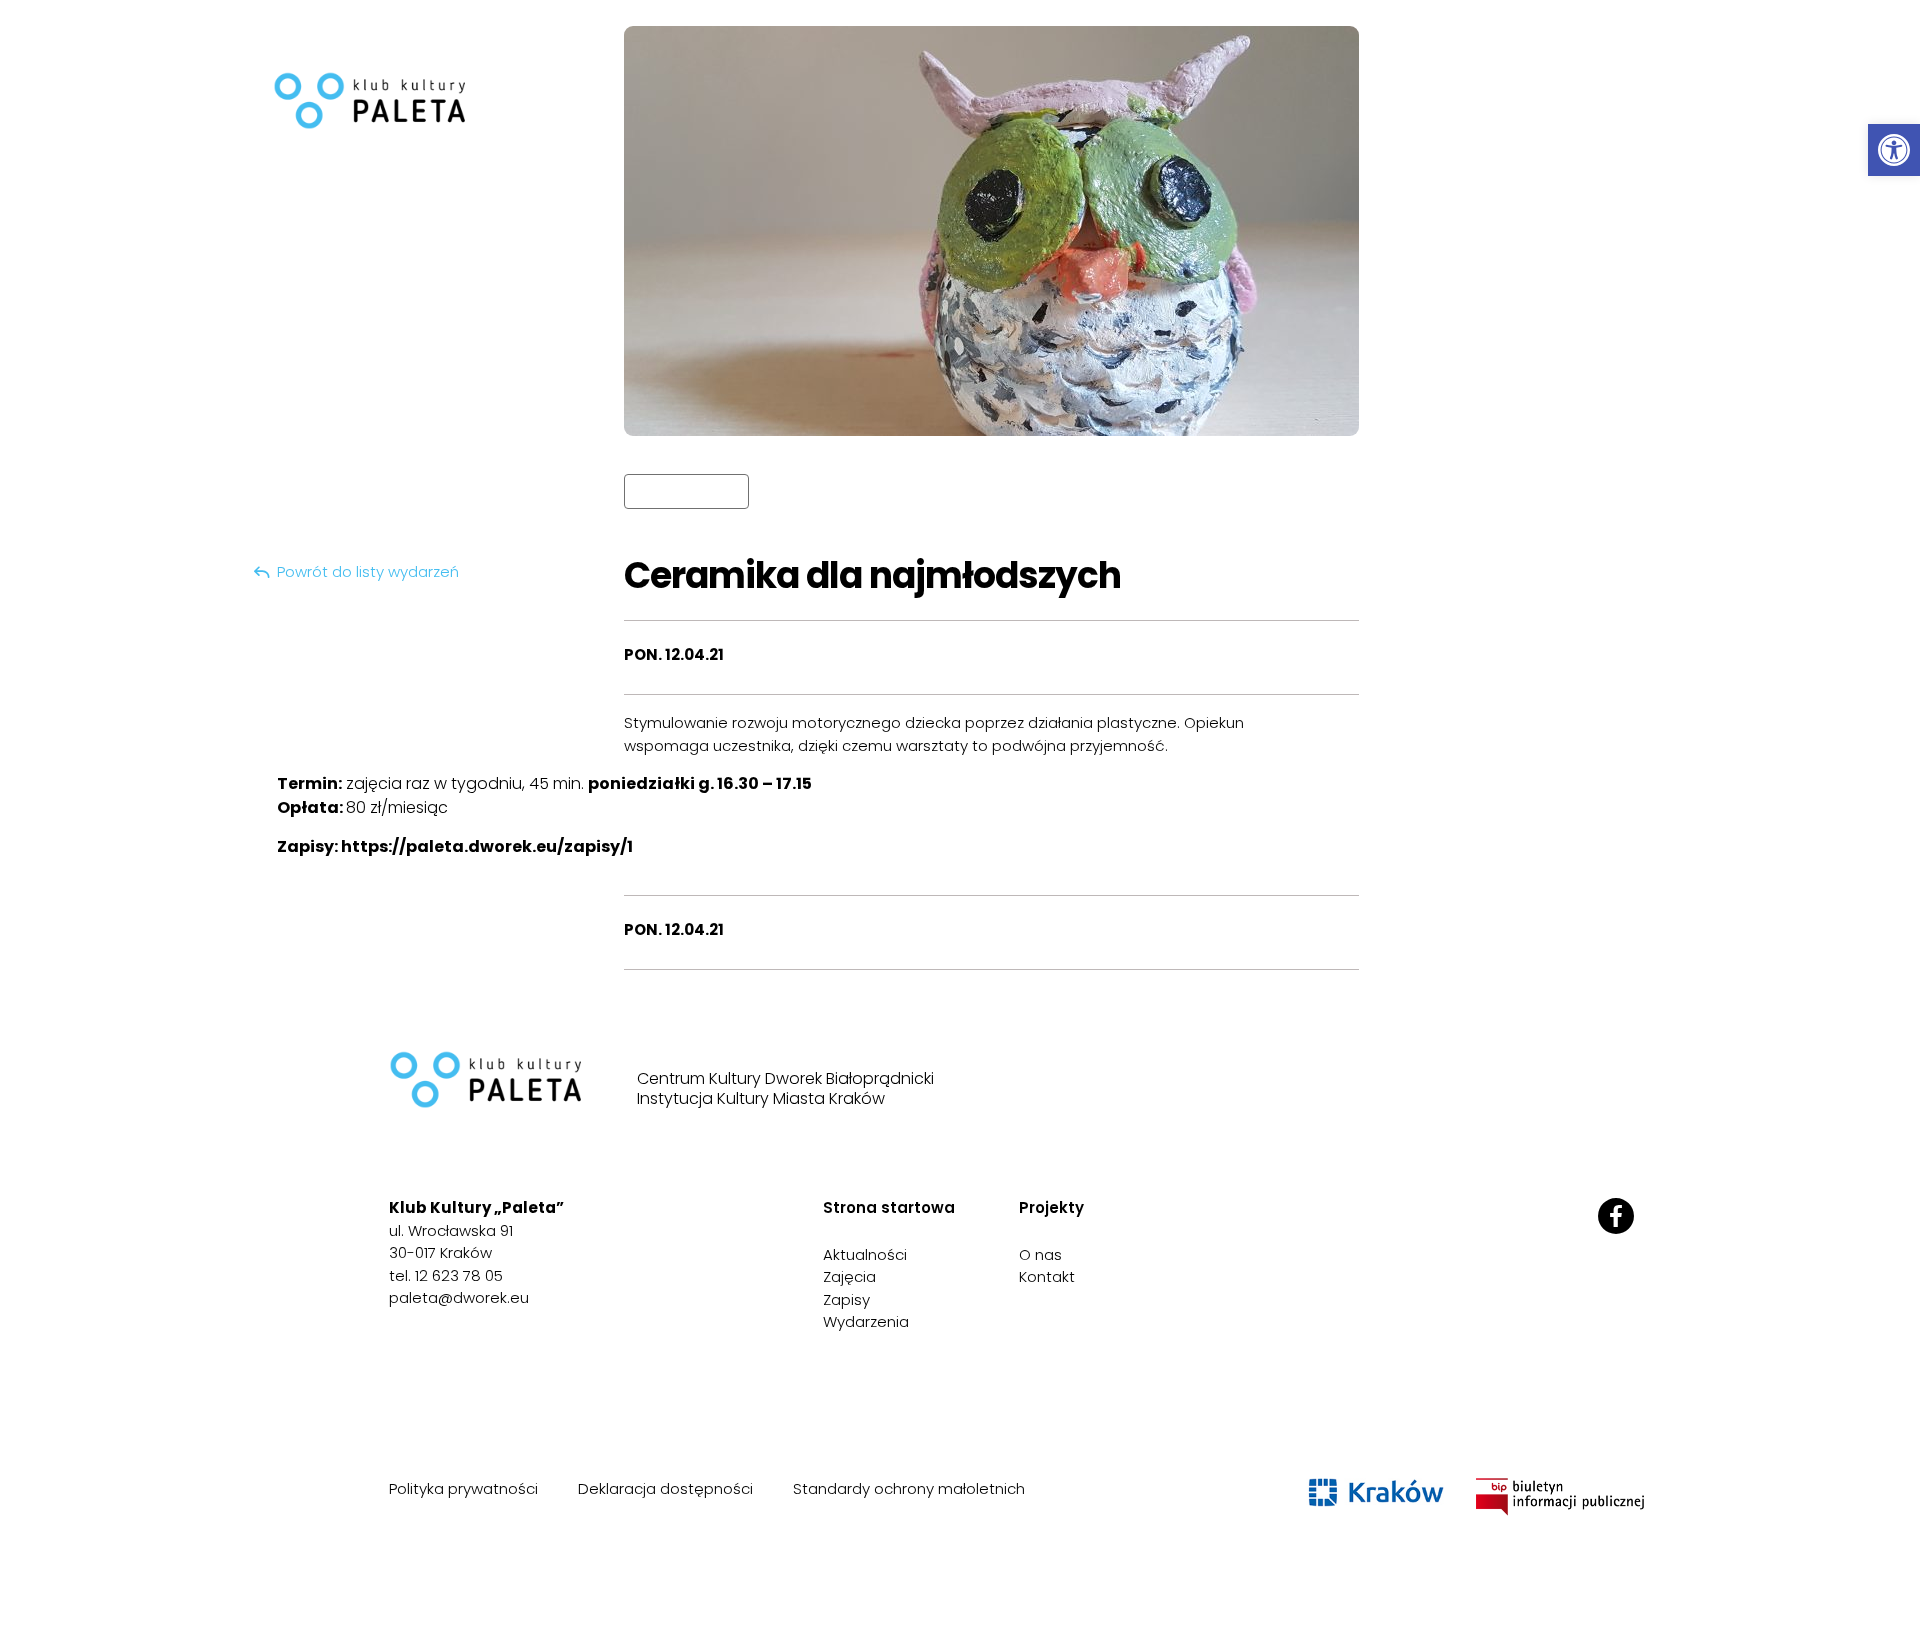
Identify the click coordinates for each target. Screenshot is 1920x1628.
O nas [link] (1040, 1254)
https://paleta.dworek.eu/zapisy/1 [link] (487, 846)
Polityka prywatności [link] (463, 1488)
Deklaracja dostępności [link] (665, 1488)
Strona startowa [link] (889, 1207)
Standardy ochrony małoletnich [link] (909, 1488)
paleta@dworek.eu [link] (459, 1297)
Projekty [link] (1051, 1207)
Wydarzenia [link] (866, 1321)
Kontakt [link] (1047, 1276)
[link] (1894, 150)
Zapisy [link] (846, 1299)
